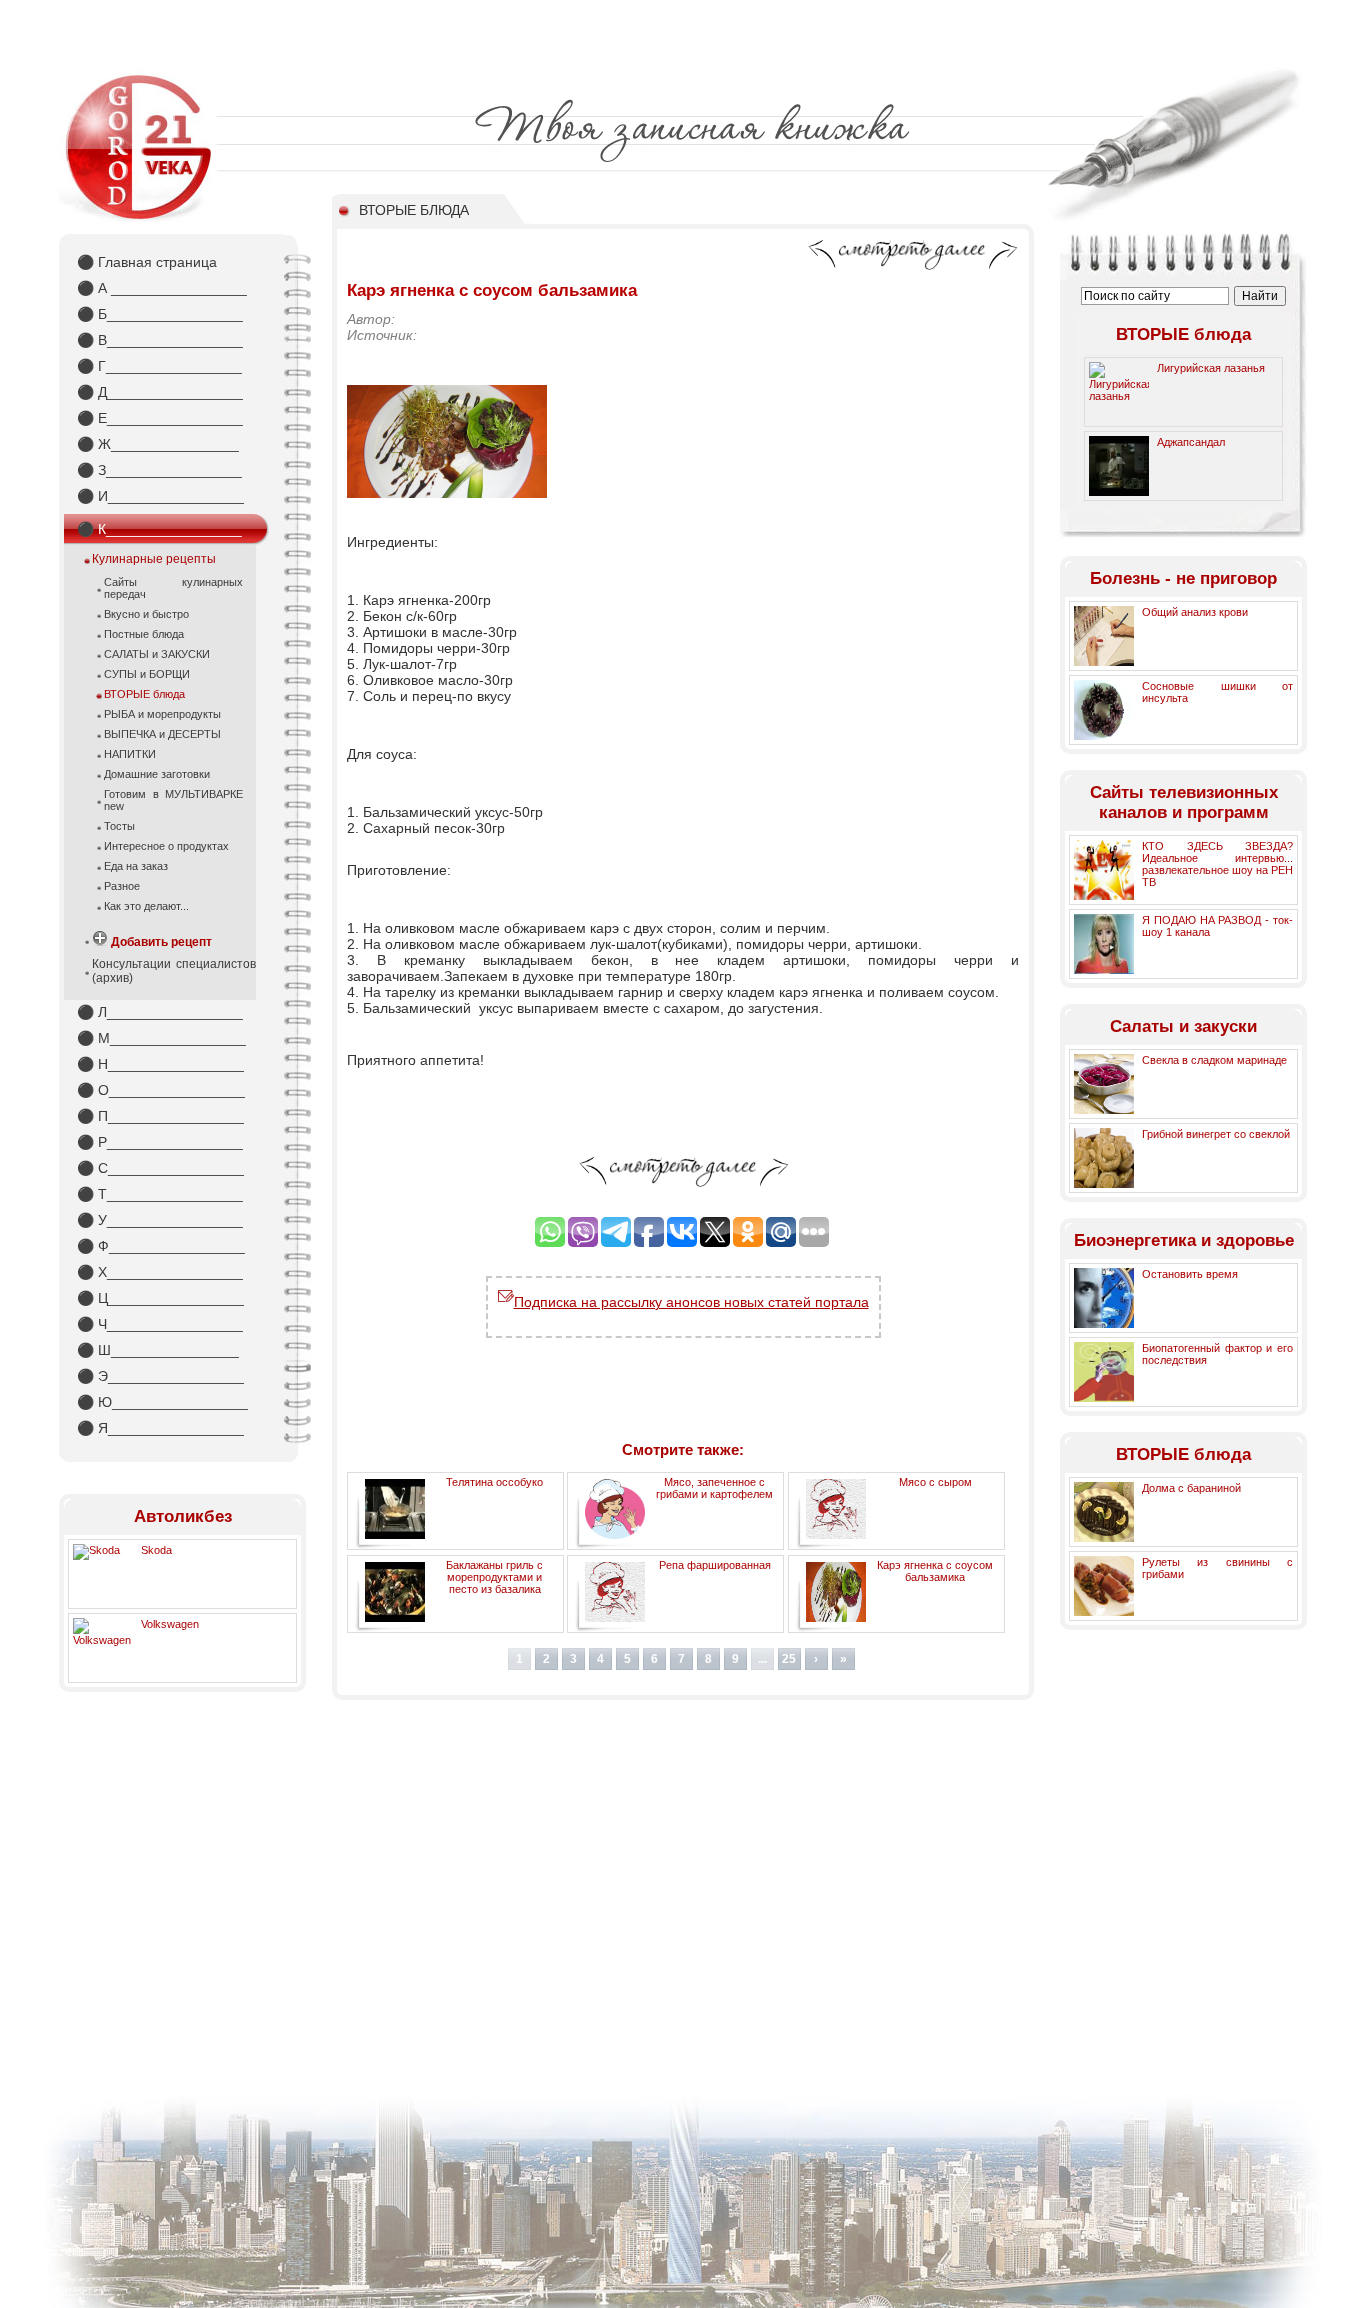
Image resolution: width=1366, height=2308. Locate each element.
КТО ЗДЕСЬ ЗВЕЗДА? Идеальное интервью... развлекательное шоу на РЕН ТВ (1217, 864)
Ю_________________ (162, 1402)
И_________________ (160, 496)
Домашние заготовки (157, 774)
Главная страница (147, 262)
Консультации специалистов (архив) (174, 971)
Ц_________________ (160, 1298)
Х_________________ (160, 1272)
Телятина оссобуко (494, 1482)
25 (789, 1659)
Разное (122, 886)
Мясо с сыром (935, 1482)
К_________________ (159, 529)
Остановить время (1190, 1274)
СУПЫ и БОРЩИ (147, 674)
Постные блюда (144, 634)
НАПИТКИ (130, 754)
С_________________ (160, 1168)
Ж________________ (158, 444)
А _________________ (162, 288)
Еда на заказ (136, 866)
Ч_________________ (160, 1324)
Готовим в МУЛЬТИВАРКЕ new (173, 800)
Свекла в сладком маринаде (1214, 1060)
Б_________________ (160, 314)
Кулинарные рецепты (154, 559)
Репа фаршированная (715, 1565)
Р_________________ (160, 1142)
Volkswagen (170, 1624)
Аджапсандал (1191, 442)
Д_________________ (160, 392)
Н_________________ (160, 1064)
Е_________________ (160, 418)
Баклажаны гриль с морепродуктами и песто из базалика (494, 1577)
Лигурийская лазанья (1211, 368)
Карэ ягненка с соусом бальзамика (935, 1571)
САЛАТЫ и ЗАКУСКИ (157, 654)
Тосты (119, 826)
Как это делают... (146, 906)
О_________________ (161, 1090)
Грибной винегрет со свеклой (1216, 1134)
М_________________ (161, 1038)
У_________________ (160, 1220)
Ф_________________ (161, 1246)
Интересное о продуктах (166, 846)
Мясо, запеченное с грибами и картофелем (714, 1488)
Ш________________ (158, 1350)
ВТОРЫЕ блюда (144, 694)
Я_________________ (160, 1428)
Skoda (156, 1550)
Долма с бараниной (1191, 1488)
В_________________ (160, 340)
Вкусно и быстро (146, 614)
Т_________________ (160, 1194)
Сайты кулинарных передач (173, 588)
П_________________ (160, 1116)
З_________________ (159, 470)
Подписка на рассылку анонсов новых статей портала (691, 1302)
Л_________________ (160, 1012)
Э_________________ (160, 1376)
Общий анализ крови (1195, 612)
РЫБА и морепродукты (162, 714)
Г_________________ (159, 366)
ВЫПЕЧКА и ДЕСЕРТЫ (162, 734)
